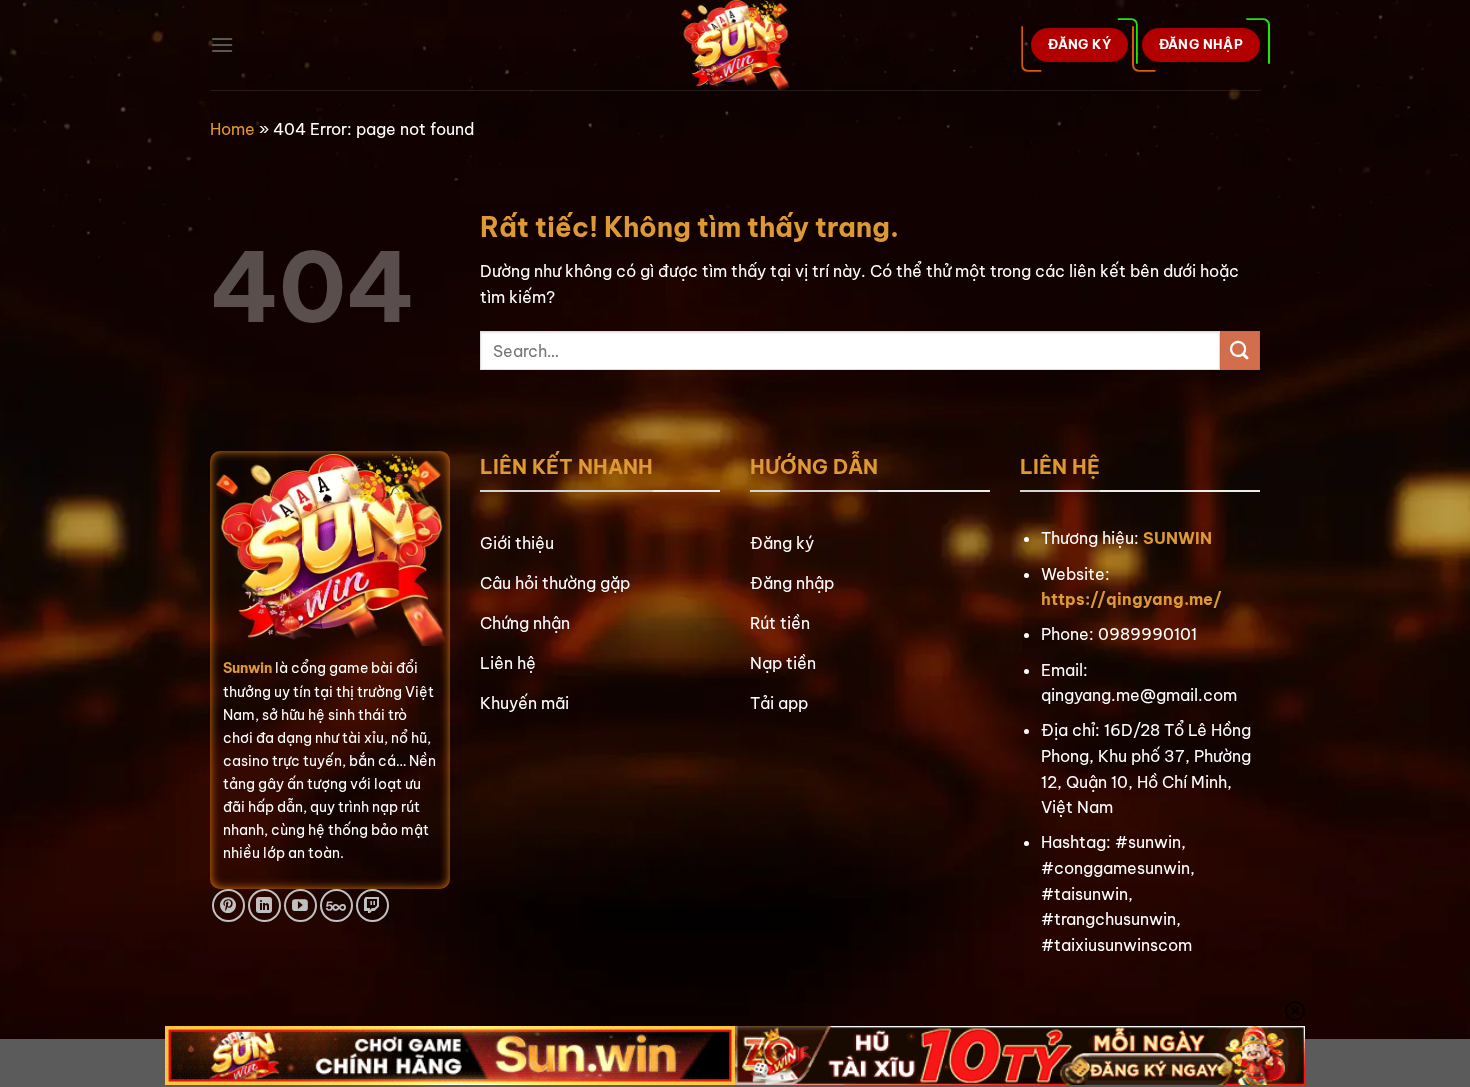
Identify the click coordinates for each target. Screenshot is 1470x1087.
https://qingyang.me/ (1131, 599)
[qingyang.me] (735, 45)
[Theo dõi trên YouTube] (300, 905)
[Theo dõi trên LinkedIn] (264, 905)
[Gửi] (1240, 350)
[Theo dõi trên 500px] (336, 905)
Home (232, 129)
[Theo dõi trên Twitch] (372, 905)
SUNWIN (1177, 538)
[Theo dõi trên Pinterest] (228, 905)
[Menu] (222, 44)
